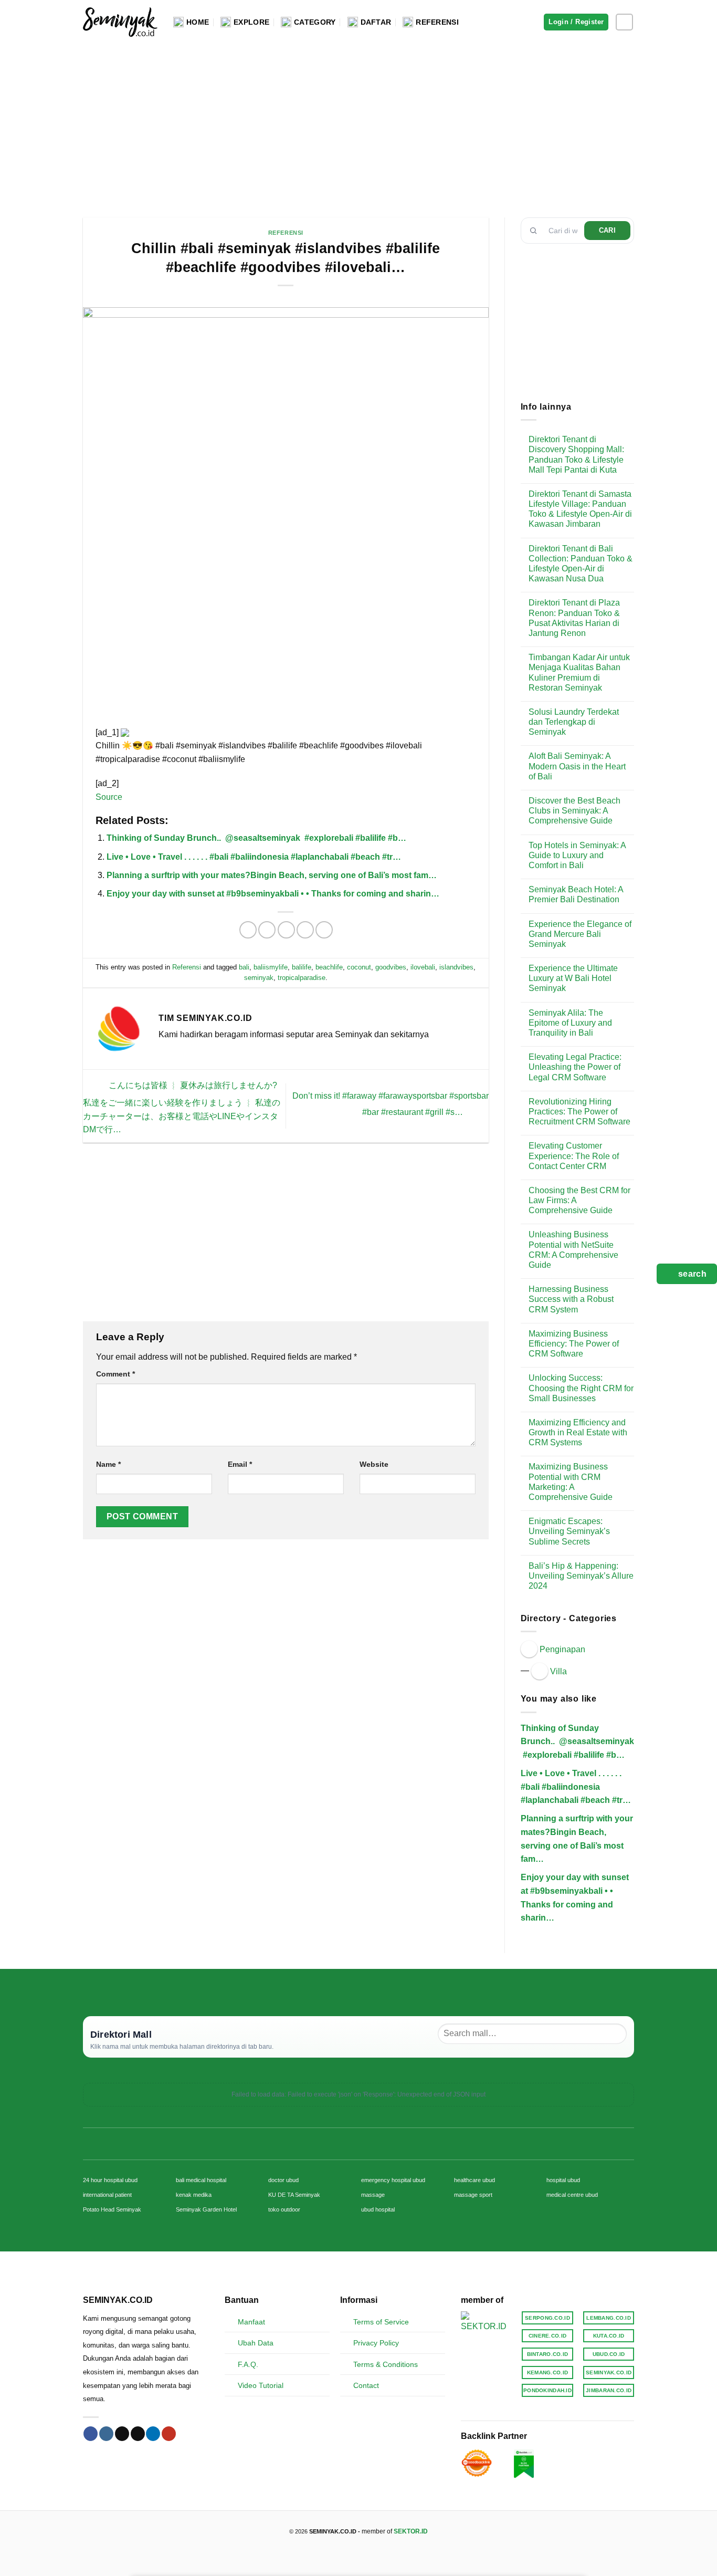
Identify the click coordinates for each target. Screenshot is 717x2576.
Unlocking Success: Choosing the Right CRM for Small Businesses (581, 1388)
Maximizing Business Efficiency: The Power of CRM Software (574, 1344)
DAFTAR (376, 22)
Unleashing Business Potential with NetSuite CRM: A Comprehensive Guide (573, 1250)
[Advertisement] (358, 123)
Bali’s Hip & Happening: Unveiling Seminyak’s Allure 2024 (581, 1576)
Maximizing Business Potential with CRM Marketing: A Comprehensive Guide (571, 1482)
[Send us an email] (138, 2434)
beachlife (329, 967)
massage (373, 2195)
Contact (366, 2385)
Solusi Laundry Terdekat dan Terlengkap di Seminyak (574, 722)
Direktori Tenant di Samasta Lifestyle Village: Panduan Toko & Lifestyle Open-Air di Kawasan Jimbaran (580, 509)
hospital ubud (563, 2180)
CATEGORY (315, 22)
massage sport (473, 2195)
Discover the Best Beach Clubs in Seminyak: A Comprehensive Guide (574, 811)
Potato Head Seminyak (112, 2209)
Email (240, 1464)
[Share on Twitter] (267, 930)
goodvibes (391, 967)
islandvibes (456, 967)
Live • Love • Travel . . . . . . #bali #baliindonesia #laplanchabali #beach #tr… (254, 857)
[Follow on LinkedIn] (153, 2434)
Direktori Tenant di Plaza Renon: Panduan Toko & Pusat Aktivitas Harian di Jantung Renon (574, 618)
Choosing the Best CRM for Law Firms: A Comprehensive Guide (579, 1200)
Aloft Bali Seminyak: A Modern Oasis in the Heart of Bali (577, 766)
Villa (558, 1671)
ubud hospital (378, 2209)
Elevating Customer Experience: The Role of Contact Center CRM (574, 1156)
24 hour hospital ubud (110, 2180)
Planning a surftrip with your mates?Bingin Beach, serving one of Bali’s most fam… (272, 875)
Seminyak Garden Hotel (206, 2209)
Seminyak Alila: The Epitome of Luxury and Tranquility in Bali (570, 1023)
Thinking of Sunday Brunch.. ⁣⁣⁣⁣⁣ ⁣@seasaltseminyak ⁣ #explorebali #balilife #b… (256, 838)
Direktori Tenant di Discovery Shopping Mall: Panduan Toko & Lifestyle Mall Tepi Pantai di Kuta (576, 455)
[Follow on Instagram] (624, 22)
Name (108, 1464)
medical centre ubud (572, 2195)
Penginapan (562, 1649)
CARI (608, 230)
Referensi (286, 233)
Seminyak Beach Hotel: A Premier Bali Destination (576, 894)
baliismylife (271, 967)
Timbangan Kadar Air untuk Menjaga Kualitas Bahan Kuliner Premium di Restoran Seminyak (579, 672)
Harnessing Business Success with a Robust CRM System (571, 1299)
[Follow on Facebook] (91, 2434)
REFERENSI (437, 22)
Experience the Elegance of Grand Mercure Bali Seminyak (580, 934)
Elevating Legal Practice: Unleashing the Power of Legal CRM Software (575, 1067)
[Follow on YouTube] (169, 2434)
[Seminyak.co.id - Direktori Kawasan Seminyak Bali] (120, 22)
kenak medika (194, 2195)
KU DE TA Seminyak (294, 2195)
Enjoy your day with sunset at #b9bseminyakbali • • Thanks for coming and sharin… (273, 894)
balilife (302, 967)
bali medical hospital (201, 2180)
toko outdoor (284, 2209)
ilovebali (423, 967)
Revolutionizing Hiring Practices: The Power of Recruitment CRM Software (579, 1112)
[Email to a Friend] (286, 930)
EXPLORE (251, 22)
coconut (359, 967)
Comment (115, 1374)
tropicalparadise (302, 978)
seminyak (259, 978)
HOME (198, 22)
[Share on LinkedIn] (324, 930)
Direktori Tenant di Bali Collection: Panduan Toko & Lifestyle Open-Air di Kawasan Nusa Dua (581, 564)
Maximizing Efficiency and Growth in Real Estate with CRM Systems (578, 1432)
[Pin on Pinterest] (305, 930)
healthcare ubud (475, 2180)
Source (109, 797)
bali (244, 967)
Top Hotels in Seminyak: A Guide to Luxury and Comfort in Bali (577, 855)
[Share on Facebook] (248, 930)
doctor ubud (283, 2180)
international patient (107, 2195)
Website (374, 1464)
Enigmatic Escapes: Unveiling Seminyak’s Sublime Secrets (569, 1531)
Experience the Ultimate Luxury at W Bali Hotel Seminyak (573, 978)
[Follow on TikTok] (122, 2434)
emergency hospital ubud (393, 2180)
